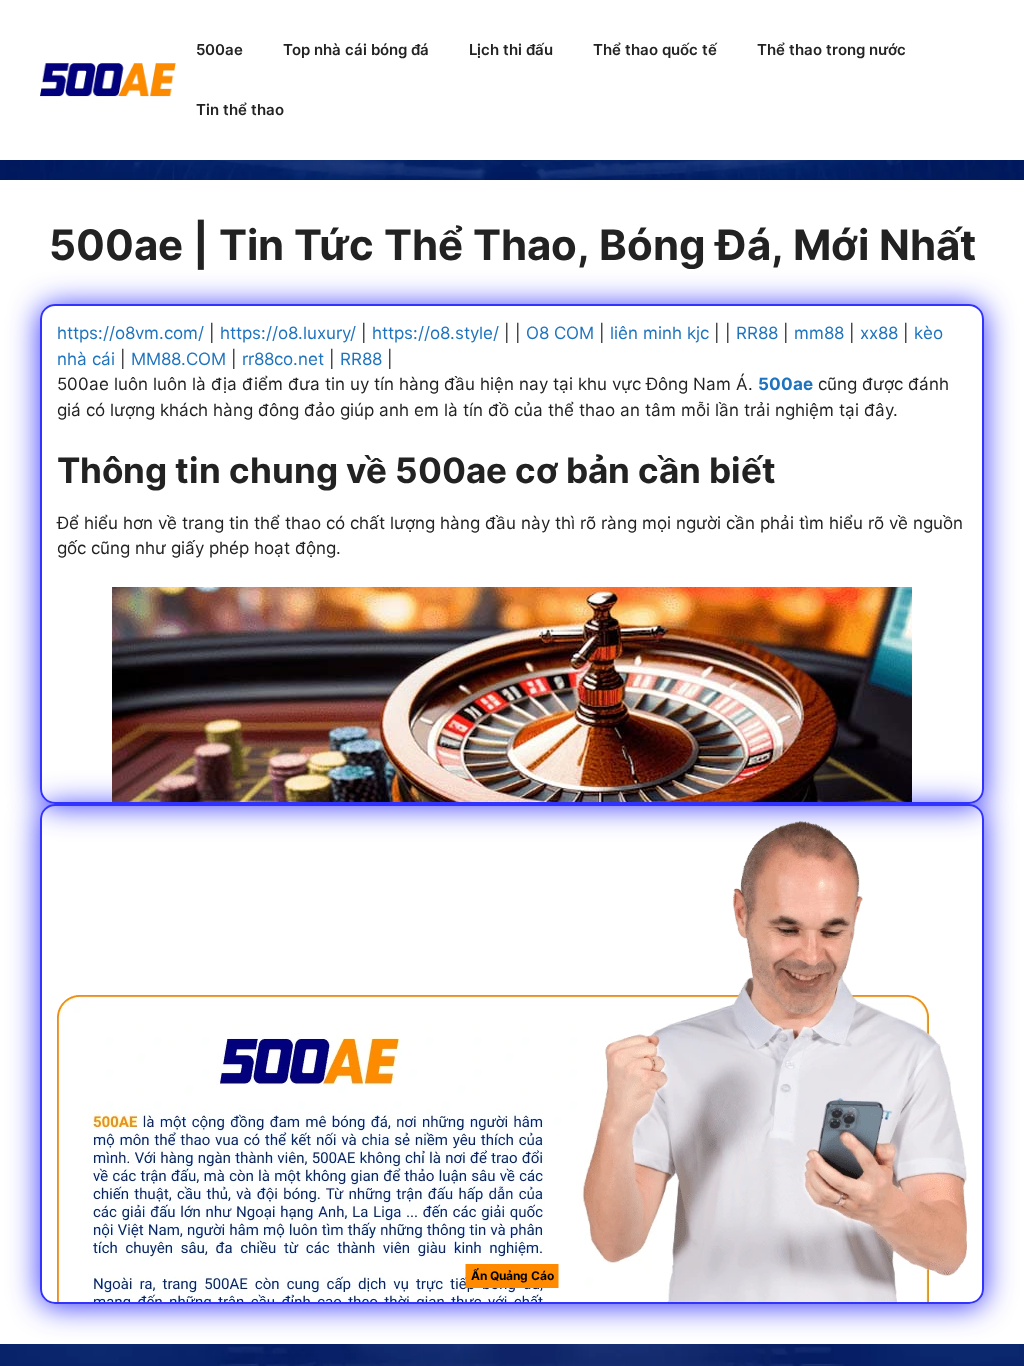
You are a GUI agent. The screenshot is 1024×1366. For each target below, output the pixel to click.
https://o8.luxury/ (288, 333)
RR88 (757, 333)
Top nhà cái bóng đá (356, 49)
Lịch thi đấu (511, 49)
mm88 (819, 333)
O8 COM (560, 333)
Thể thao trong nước (831, 49)
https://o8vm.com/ (130, 333)
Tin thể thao (240, 109)
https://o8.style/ (435, 333)
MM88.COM (178, 359)
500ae (219, 49)
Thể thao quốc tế (655, 49)
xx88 (879, 333)
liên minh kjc (659, 333)
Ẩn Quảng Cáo (512, 1275)
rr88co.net (283, 359)
